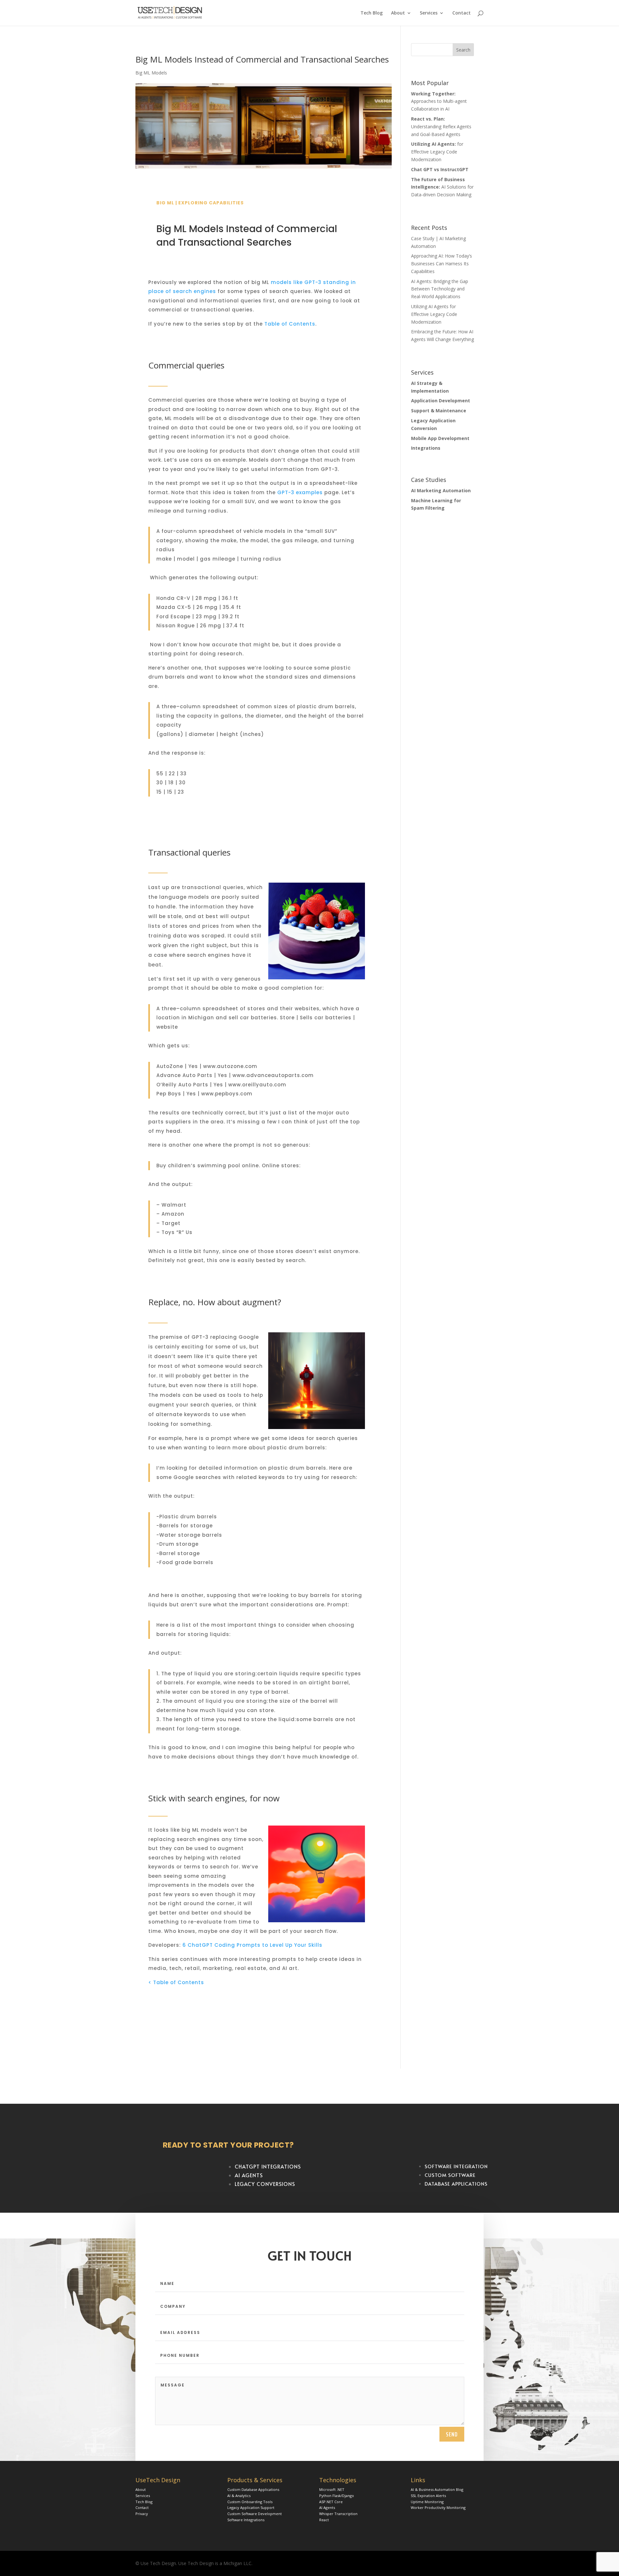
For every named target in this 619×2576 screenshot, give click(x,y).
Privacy (142, 2514)
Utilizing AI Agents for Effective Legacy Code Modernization (434, 314)
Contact (462, 13)
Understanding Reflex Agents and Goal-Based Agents (441, 127)
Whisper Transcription (338, 2514)
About (398, 13)
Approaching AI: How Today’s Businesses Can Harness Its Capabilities (442, 264)
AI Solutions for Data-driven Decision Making (442, 187)
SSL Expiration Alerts (428, 2496)
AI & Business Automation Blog (437, 2489)
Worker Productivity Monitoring (438, 2507)
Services (429, 13)
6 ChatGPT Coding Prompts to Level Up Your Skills (252, 1945)
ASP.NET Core (331, 2502)
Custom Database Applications (253, 2489)
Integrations (426, 448)
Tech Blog (372, 13)
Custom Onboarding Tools (250, 2502)
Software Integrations (246, 2520)
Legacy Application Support (251, 2507)
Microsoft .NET (332, 2489)
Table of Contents (290, 324)
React (324, 2520)
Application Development (441, 401)
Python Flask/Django (337, 2496)
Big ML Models (151, 73)
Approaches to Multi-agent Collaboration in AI (439, 101)
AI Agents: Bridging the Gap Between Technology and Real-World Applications (440, 289)
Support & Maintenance (439, 411)
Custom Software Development (255, 2514)
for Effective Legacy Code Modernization (437, 152)
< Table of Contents (176, 1982)
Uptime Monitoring (427, 2502)
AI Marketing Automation (441, 490)
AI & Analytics (239, 2496)
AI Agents (327, 2507)
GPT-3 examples (300, 492)
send (452, 2434)
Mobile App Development (440, 438)
